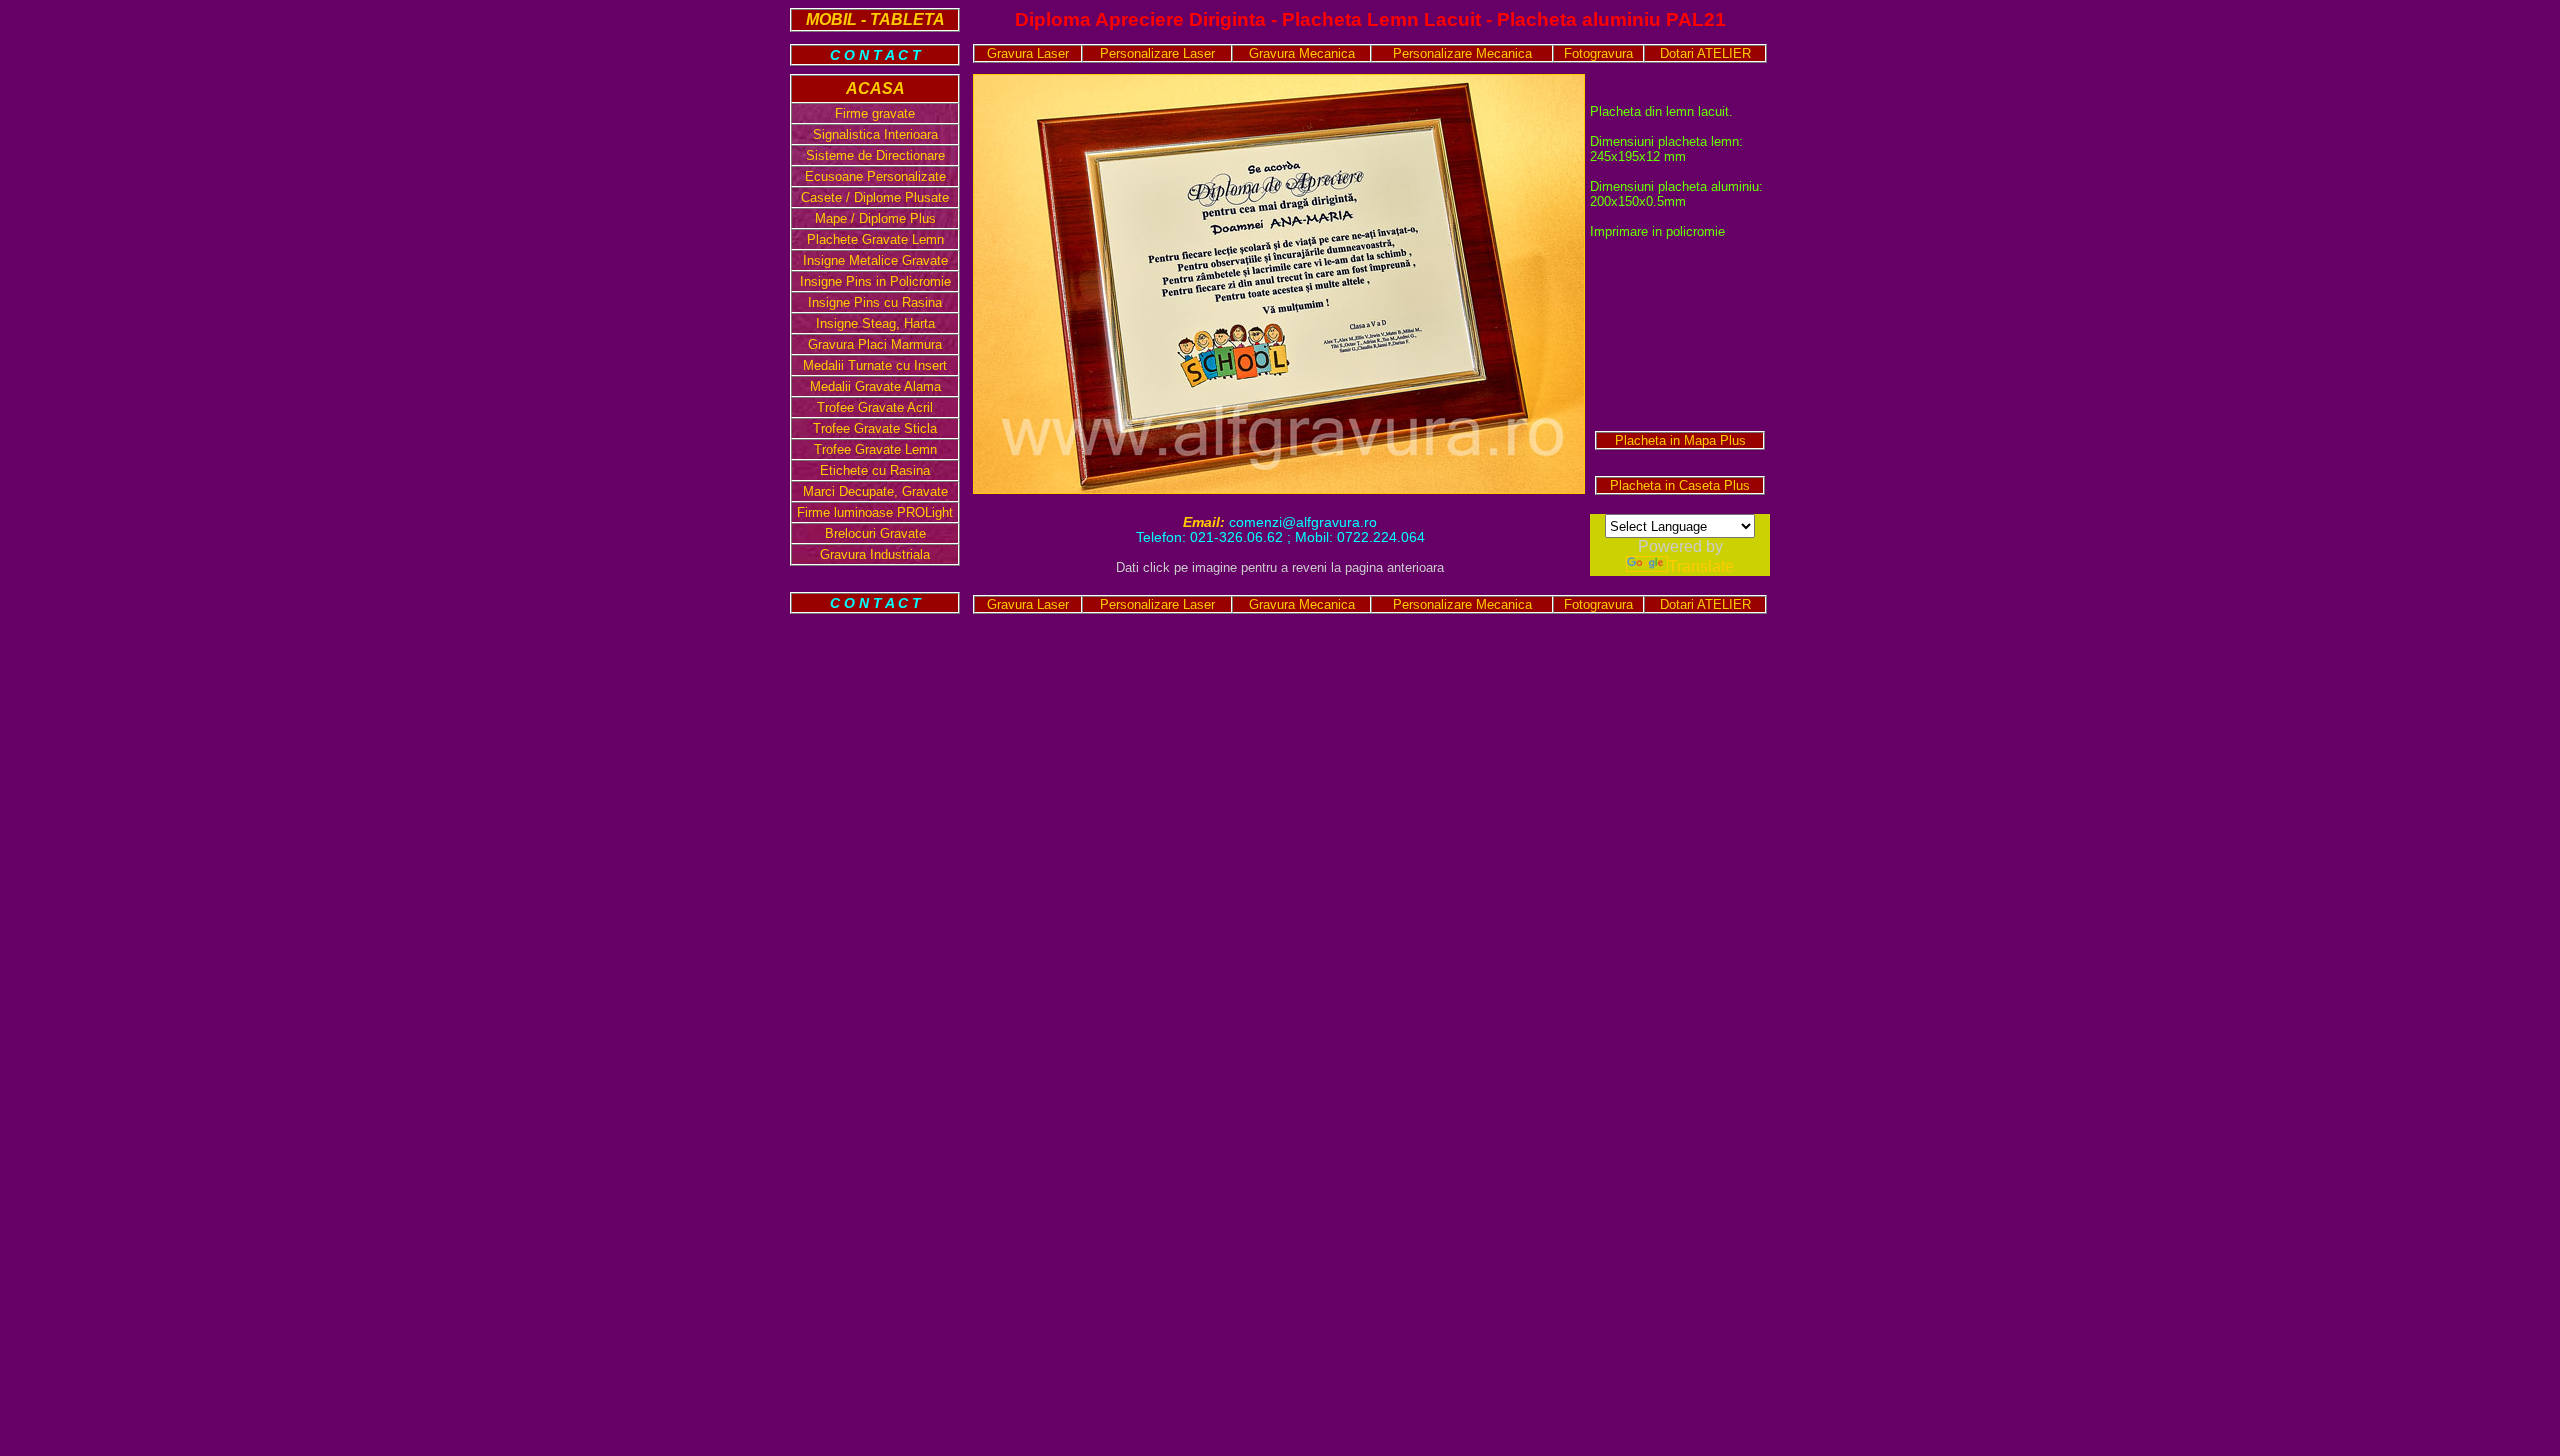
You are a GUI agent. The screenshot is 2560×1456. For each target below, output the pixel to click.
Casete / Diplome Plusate (875, 197)
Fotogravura (1598, 53)
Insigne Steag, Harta (875, 323)
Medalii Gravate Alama (875, 386)
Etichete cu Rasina (875, 470)
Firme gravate (875, 113)
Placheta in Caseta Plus (1680, 485)
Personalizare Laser (1157, 53)
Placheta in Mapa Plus (1680, 440)
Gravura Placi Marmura (875, 344)
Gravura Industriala (875, 554)
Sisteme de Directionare (875, 155)
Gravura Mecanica (1302, 53)
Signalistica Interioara (875, 134)
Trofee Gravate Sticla (875, 428)
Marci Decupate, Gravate (875, 491)
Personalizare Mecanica (1462, 53)
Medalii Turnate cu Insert (875, 365)
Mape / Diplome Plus (875, 218)
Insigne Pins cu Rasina (875, 302)
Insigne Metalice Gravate (875, 260)
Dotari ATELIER (1705, 53)
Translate (1701, 566)
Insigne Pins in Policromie (875, 281)
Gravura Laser (1028, 53)
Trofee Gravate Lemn (875, 449)
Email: (1206, 522)
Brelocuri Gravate (875, 533)
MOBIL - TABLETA (875, 19)
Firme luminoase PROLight (875, 512)
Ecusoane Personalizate (875, 176)
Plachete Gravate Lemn (875, 239)
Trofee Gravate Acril (875, 407)
